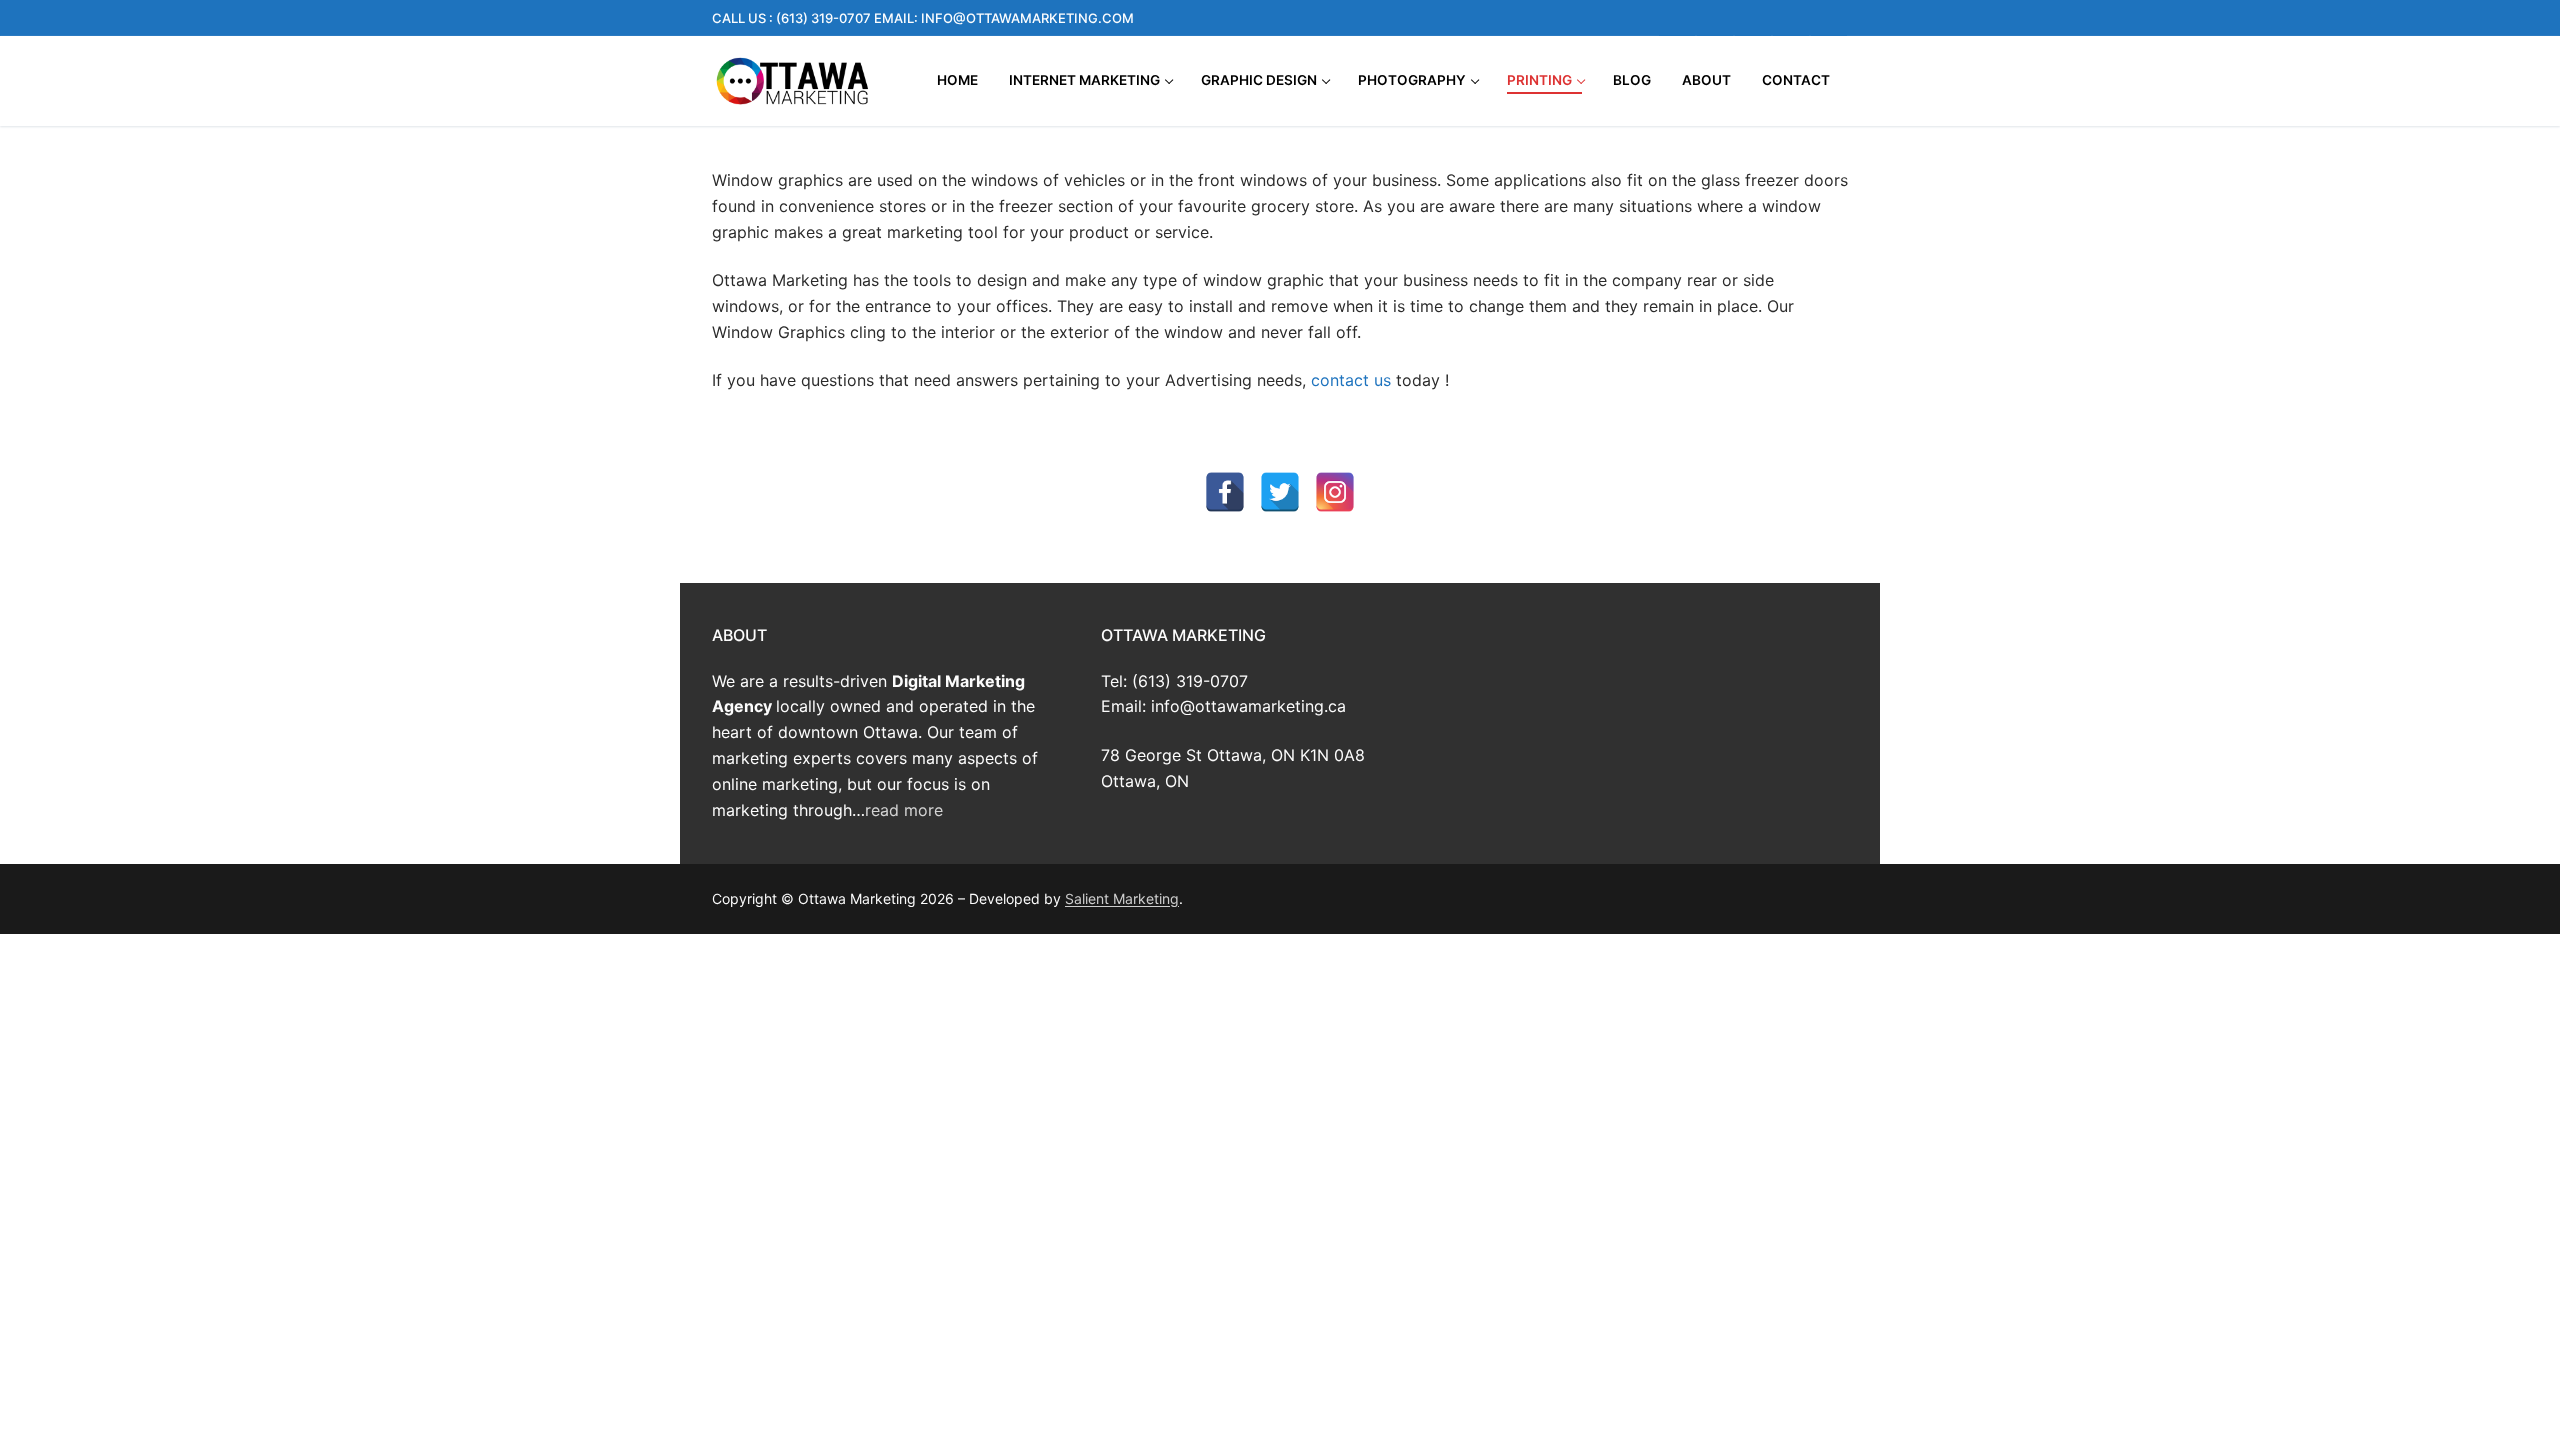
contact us (1351, 380)
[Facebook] (1677, 18)
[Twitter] (1791, 18)
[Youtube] (1753, 18)
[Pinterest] (1829, 18)
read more (904, 810)
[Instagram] (1715, 18)
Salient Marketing (1122, 898)
